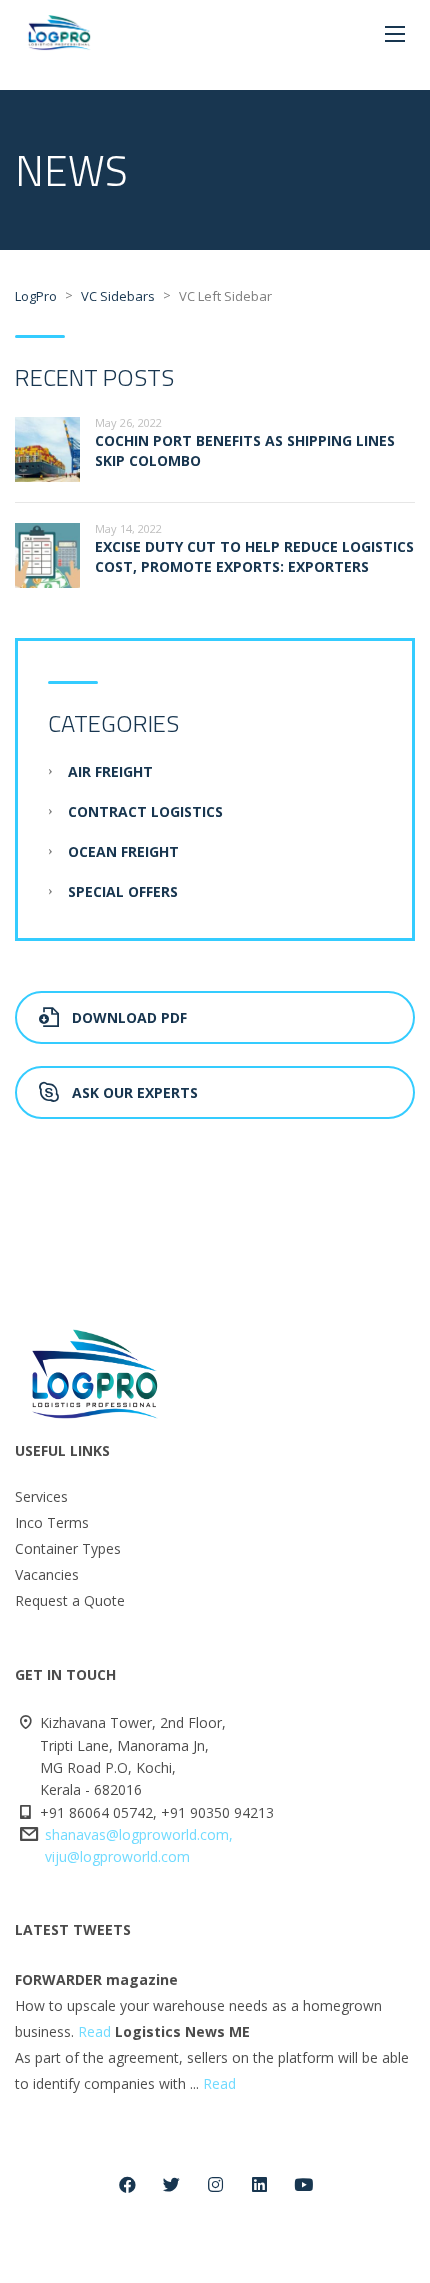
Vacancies (47, 1574)
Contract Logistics (145, 811)
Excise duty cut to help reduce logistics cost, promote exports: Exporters (254, 556)
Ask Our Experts (135, 1092)
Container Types (68, 1548)
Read (94, 2031)
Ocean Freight (123, 851)
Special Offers (123, 891)
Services (41, 1496)
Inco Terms (52, 1522)
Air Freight (110, 771)
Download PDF (129, 1017)
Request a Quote (70, 1600)
